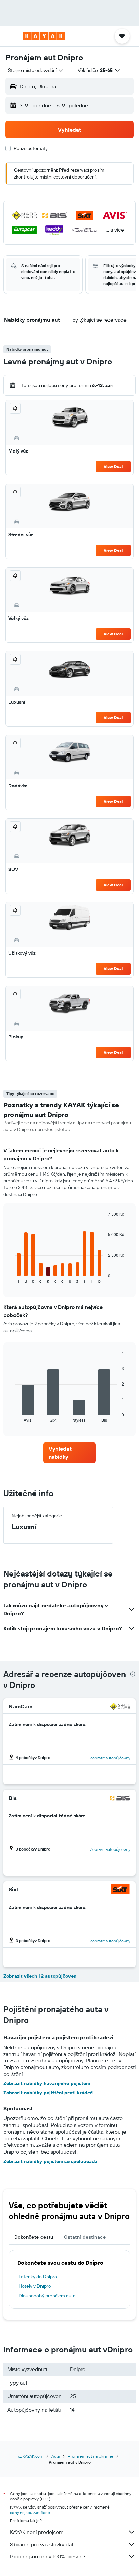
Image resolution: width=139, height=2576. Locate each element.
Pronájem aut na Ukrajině (91, 2456)
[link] (70, 1453)
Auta (55, 2456)
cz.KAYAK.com (31, 2456)
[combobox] (36, 70)
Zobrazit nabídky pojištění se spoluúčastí (50, 2161)
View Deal (113, 467)
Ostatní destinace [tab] (85, 2237)
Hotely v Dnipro (35, 2286)
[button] (11, 36)
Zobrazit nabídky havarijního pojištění (47, 2083)
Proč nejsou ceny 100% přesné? (48, 2556)
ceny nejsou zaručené (30, 2512)
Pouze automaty (31, 148)
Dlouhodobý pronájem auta (47, 2296)
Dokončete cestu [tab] (34, 2237)
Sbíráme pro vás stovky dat (42, 2544)
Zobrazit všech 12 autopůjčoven (40, 1976)
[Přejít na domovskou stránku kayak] (44, 36)
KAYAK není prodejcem (37, 2532)
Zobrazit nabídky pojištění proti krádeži (49, 2093)
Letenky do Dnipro (38, 2277)
